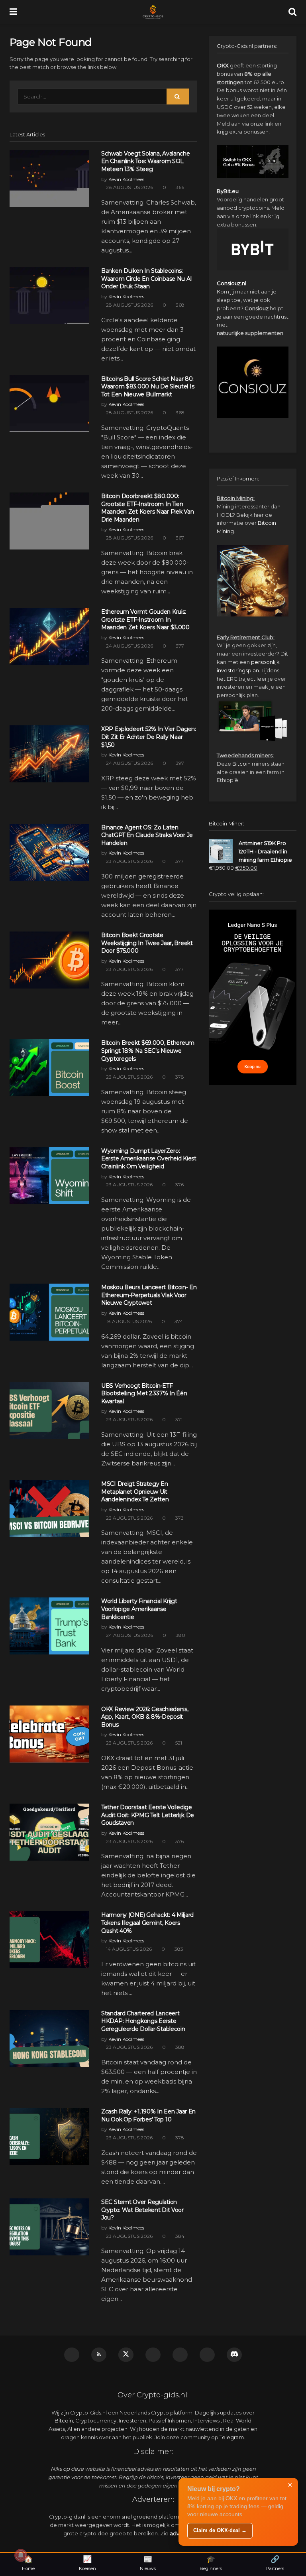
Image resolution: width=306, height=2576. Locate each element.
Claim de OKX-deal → (220, 2530)
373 (179, 1518)
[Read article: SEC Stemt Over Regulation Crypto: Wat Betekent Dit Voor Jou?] (49, 2227)
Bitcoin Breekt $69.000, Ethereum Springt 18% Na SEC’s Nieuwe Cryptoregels (148, 1051)
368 (179, 305)
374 (178, 1321)
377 (179, 646)
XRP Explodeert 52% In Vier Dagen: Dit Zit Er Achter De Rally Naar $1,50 (149, 737)
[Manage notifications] (21, 2555)
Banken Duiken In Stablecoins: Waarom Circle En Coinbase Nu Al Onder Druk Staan (146, 279)
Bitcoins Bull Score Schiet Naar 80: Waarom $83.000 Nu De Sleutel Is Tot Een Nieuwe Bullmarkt (148, 387)
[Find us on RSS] (99, 2355)
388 (179, 2047)
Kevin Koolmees (126, 179)
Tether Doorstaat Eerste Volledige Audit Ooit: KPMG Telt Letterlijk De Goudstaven (148, 1815)
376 (179, 1185)
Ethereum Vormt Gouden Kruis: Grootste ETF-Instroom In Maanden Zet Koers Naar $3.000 (145, 619)
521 (178, 1743)
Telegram (232, 2437)
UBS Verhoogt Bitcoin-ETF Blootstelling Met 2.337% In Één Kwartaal (144, 1393)
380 (180, 1635)
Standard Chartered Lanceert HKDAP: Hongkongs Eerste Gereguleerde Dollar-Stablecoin (143, 2021)
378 (179, 1077)
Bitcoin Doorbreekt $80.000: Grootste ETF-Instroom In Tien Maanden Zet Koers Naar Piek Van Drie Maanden (147, 508)
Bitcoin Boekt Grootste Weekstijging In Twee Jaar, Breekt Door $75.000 (147, 943)
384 (179, 2236)
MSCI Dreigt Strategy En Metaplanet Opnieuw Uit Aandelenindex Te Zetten (135, 1492)
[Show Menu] (13, 12)
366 (179, 187)
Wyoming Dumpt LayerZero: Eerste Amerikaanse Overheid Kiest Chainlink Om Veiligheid (149, 1159)
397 (179, 763)
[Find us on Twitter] (126, 2355)
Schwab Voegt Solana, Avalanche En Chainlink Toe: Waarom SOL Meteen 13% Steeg (146, 161)
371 (178, 1419)
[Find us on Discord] (234, 2355)
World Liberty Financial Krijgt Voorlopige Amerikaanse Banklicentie (139, 1609)
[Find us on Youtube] (72, 2355)
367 (179, 538)
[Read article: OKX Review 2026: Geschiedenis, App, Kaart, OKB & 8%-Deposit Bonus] (49, 1734)
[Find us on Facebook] (207, 2355)
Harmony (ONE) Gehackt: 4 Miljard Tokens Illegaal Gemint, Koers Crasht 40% (147, 1923)
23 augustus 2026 (129, 861)
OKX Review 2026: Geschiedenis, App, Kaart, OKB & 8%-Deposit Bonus (145, 1717)
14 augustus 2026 (128, 1949)
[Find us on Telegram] (153, 2355)
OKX (223, 65)
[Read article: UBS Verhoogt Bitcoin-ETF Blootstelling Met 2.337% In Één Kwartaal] (49, 1411)
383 (178, 1949)
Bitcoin (241, 764)
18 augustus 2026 (128, 1321)
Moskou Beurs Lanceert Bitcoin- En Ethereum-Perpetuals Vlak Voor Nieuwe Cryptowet (149, 1295)
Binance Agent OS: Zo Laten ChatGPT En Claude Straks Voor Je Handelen (147, 835)
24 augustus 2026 (129, 646)
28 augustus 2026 (129, 187)
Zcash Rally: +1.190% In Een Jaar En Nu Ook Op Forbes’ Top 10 (148, 2115)
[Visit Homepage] (153, 12)
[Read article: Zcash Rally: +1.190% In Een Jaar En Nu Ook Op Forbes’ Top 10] (49, 2136)
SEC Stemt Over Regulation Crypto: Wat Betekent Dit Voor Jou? (142, 2210)
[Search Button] (292, 12)
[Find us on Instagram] (180, 2355)
